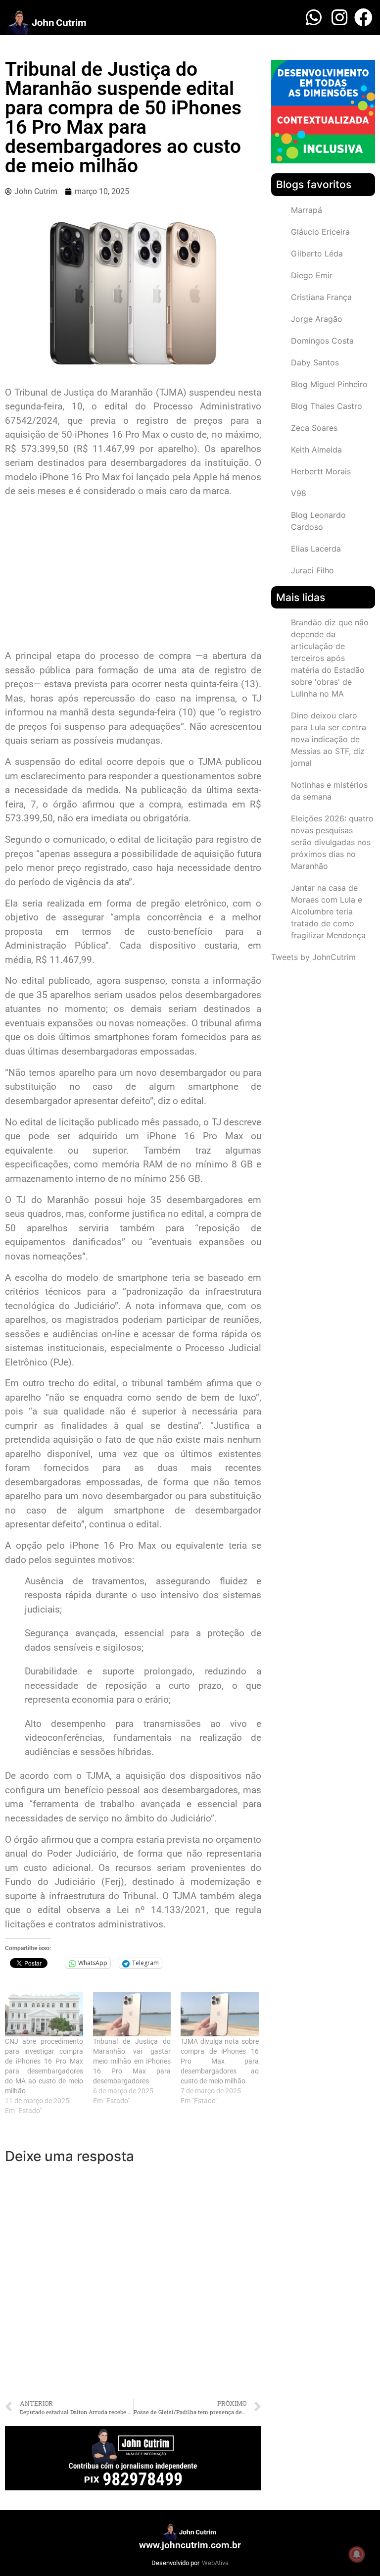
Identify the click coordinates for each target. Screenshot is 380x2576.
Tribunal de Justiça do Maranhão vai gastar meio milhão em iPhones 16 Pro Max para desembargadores (132, 2061)
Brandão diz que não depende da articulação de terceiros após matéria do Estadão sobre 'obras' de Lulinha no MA (330, 658)
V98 (299, 493)
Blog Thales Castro (327, 406)
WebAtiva (215, 2563)
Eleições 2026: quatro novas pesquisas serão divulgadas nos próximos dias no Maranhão (332, 842)
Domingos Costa (322, 341)
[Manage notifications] (357, 2554)
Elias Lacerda (316, 549)
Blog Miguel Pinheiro (329, 384)
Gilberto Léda (317, 253)
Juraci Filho (312, 570)
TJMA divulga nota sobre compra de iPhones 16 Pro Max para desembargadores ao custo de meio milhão (220, 2061)
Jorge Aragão (317, 319)
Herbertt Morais (321, 471)
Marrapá (307, 210)
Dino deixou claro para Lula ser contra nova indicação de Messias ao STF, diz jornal (329, 739)
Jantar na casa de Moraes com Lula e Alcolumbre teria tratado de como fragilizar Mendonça (328, 911)
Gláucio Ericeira (320, 232)
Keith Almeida (316, 450)
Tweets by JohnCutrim (313, 957)
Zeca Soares (314, 428)
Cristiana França (321, 297)
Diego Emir (312, 275)
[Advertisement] (133, 575)
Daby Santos (315, 362)
